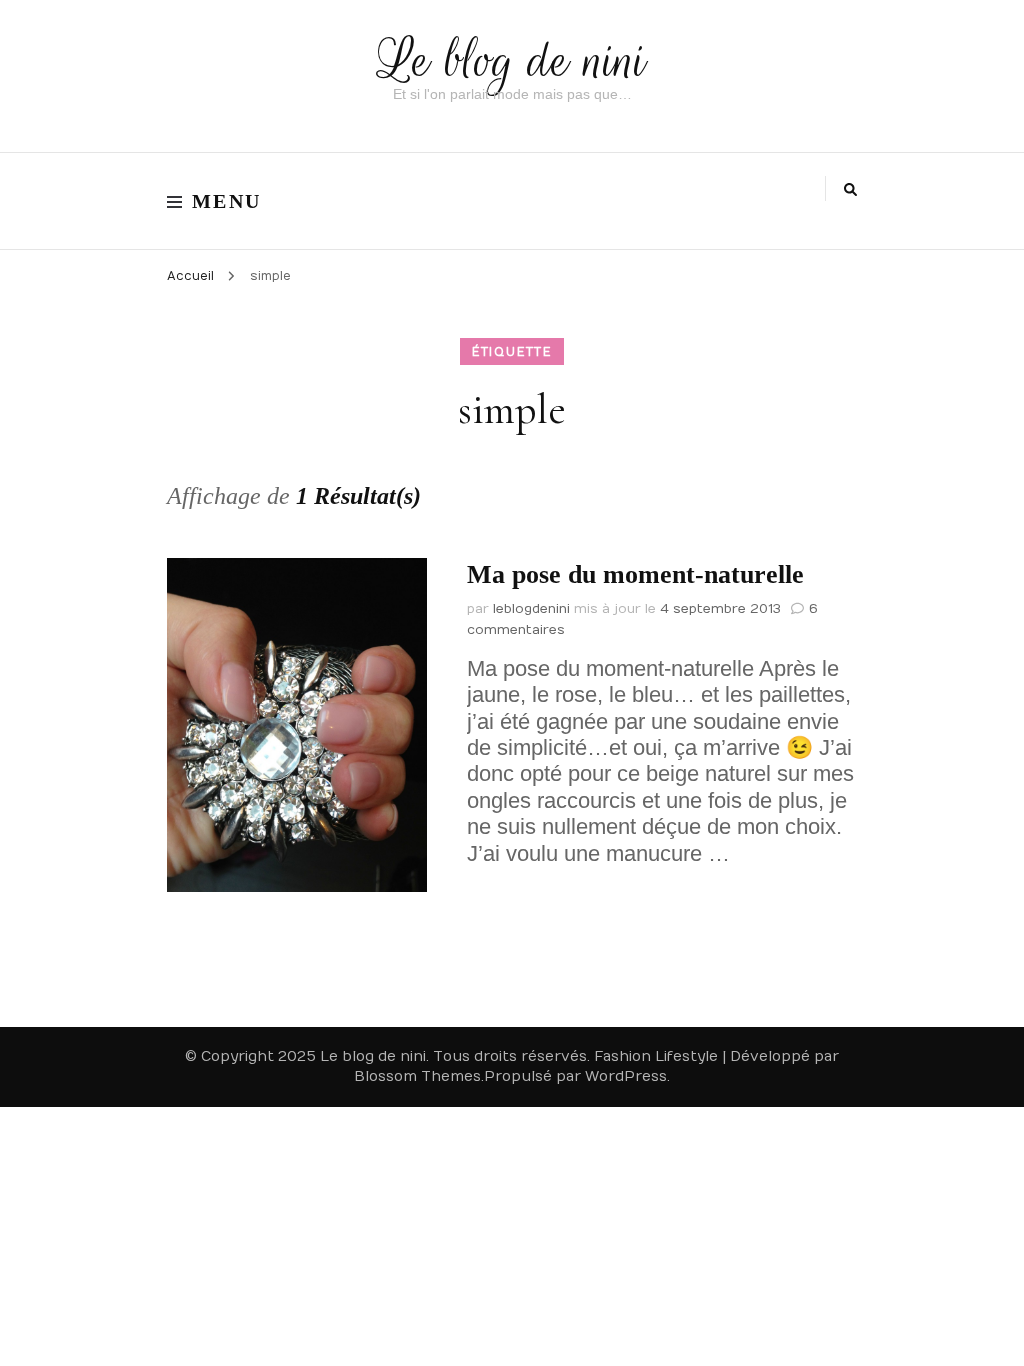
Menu (227, 201)
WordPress (626, 1076)
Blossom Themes (417, 1076)
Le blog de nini (512, 60)
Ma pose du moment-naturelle (635, 574)
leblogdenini (531, 609)
